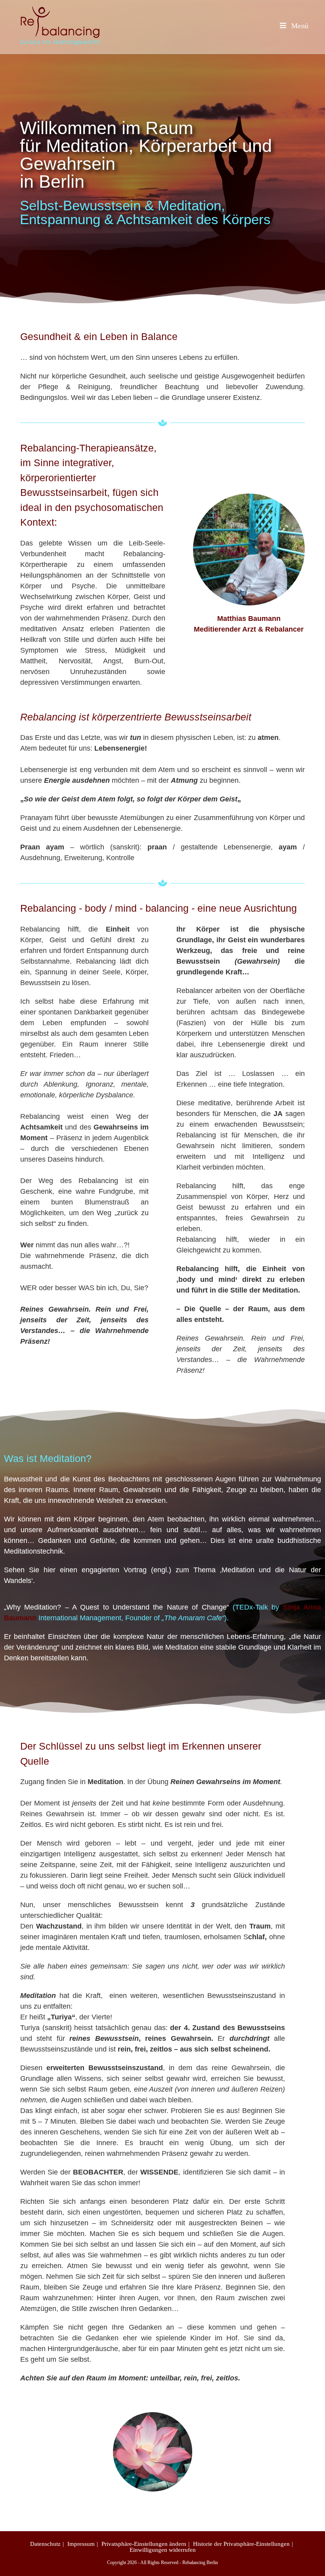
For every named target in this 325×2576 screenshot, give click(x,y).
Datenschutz (45, 2544)
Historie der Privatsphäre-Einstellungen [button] (241, 2544)
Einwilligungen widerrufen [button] (163, 2550)
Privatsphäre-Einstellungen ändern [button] (144, 2544)
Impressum (81, 2544)
